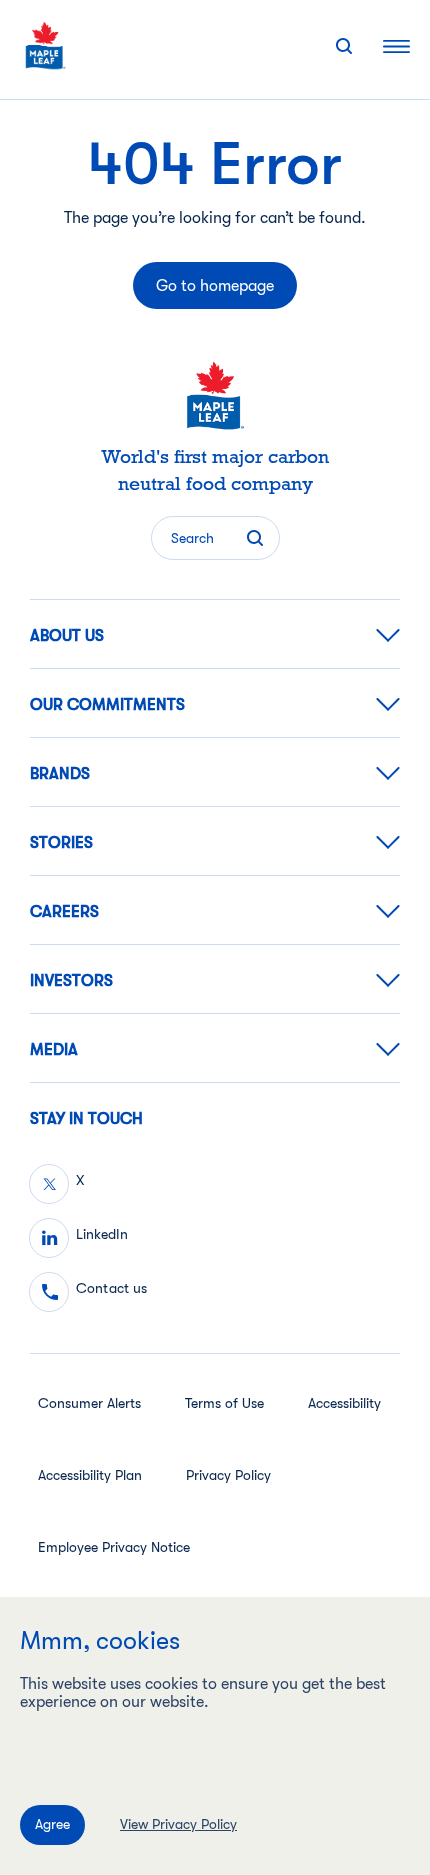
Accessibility (344, 1403)
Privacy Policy (228, 1475)
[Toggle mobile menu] (396, 45)
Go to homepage (215, 286)
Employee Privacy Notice (114, 1547)
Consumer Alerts (89, 1403)
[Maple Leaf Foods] (45, 45)
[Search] (344, 46)
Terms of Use (224, 1403)
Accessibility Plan (90, 1475)
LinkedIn (102, 1234)
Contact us (111, 1288)
